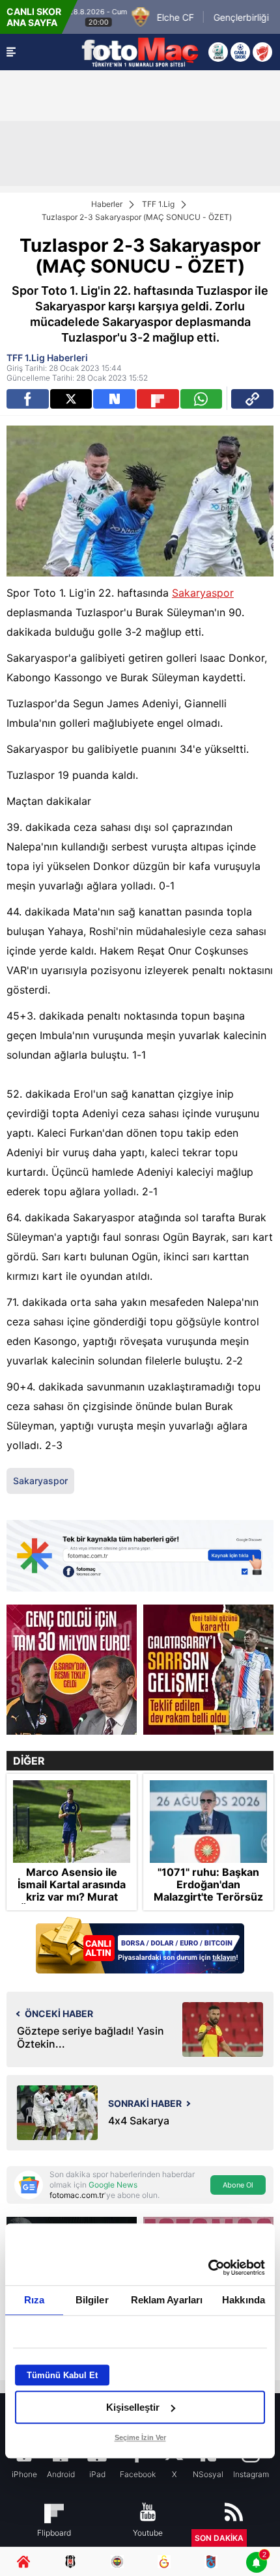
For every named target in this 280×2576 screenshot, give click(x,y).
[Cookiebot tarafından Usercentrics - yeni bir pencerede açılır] (208, 2268)
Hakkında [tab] (244, 2300)
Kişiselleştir (133, 2407)
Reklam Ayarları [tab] (167, 2300)
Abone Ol (238, 2185)
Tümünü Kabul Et (62, 2375)
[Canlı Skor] (240, 52)
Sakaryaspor (203, 593)
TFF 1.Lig (158, 204)
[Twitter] (71, 399)
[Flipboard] (158, 399)
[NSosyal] (114, 399)
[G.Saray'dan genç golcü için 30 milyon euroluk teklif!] (72, 1670)
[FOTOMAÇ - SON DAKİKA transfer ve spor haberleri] (140, 52)
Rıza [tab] (34, 2300)
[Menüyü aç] (11, 52)
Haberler (107, 204)
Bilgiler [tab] (92, 2300)
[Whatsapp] (202, 399)
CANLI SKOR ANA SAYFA (34, 17)
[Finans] (140, 1946)
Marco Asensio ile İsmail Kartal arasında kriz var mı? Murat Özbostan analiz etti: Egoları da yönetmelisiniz (72, 1904)
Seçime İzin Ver (140, 2437)
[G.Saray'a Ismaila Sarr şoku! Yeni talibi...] (208, 1670)
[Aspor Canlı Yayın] (218, 52)
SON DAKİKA (219, 2538)
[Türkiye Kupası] (262, 52)
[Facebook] (28, 399)
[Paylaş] (252, 399)
